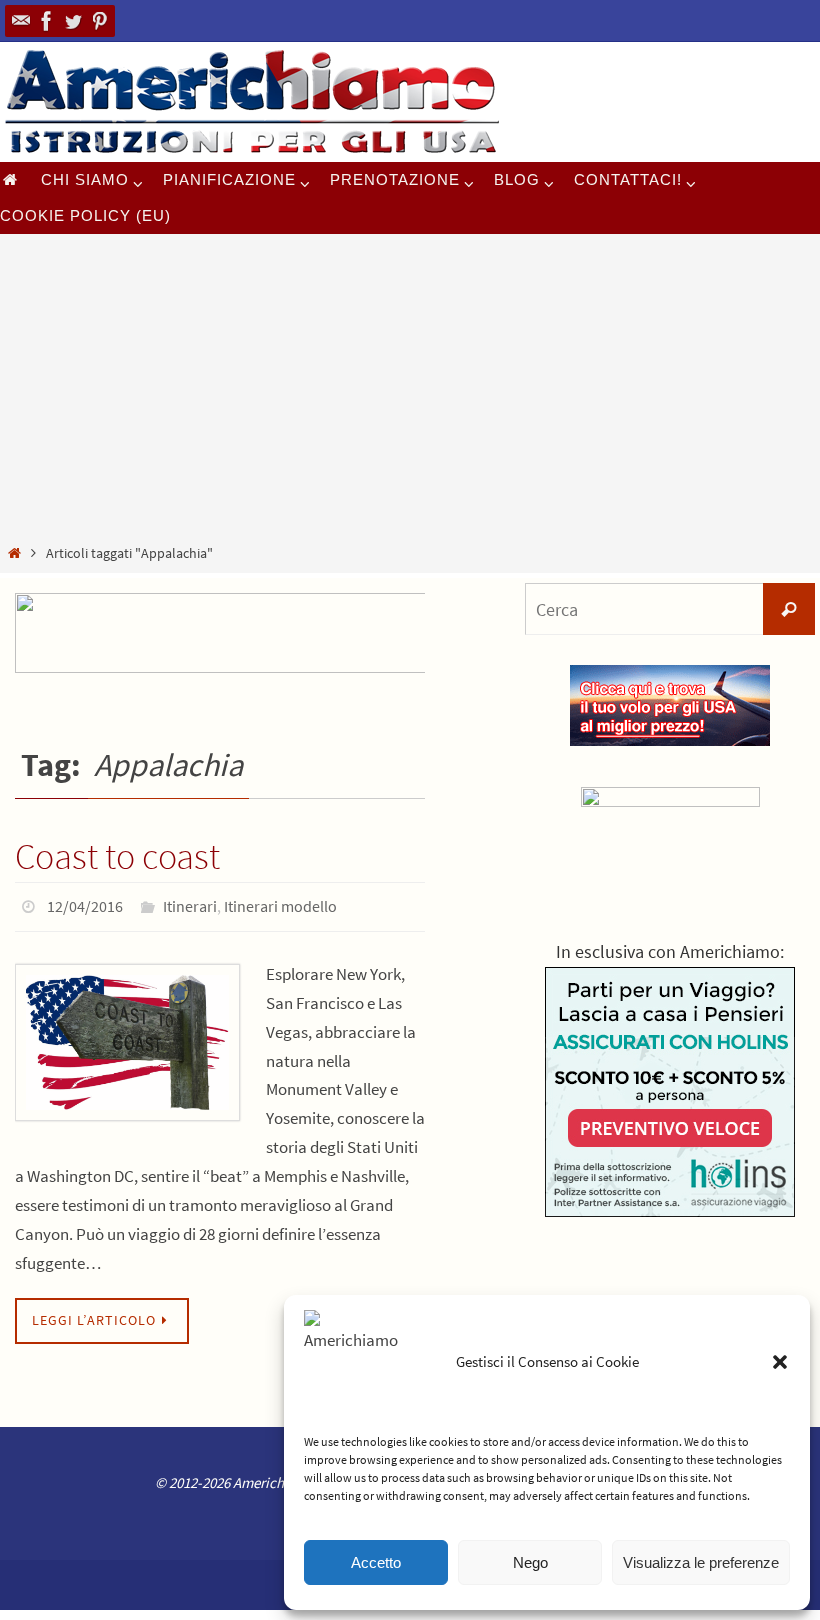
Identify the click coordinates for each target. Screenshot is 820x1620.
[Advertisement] (410, 392)
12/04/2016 (85, 904)
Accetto (376, 1562)
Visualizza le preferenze (701, 1562)
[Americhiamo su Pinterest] (99, 21)
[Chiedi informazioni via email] (21, 21)
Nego (530, 1562)
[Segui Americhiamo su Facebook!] (47, 21)
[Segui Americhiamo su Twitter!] (73, 21)
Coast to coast (117, 856)
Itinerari (190, 904)
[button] (780, 1362)
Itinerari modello (280, 904)
